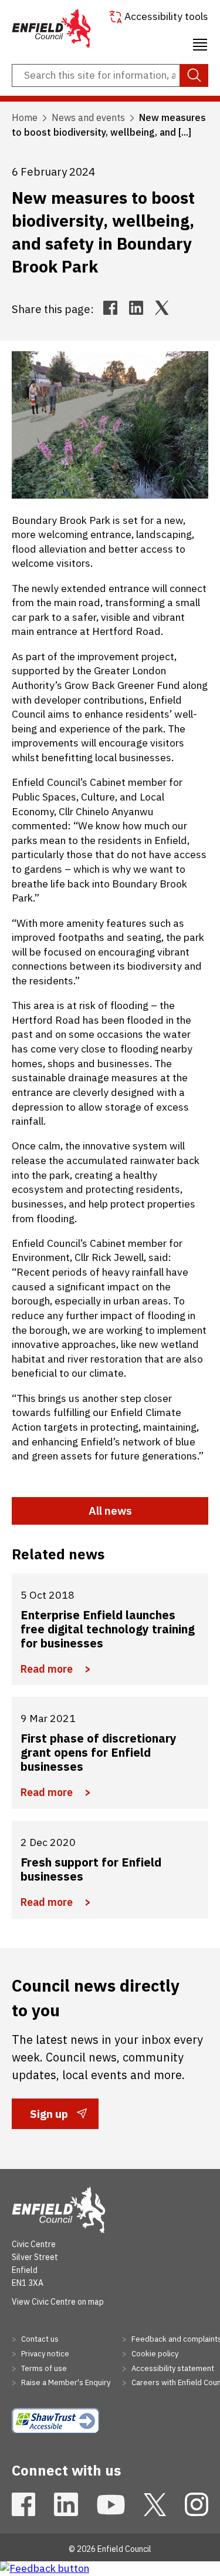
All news (110, 1511)
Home (25, 117)
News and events (88, 117)
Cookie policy (154, 2354)
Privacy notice (44, 2354)
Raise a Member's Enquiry (65, 2382)
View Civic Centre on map (58, 2302)
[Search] (194, 76)
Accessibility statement (172, 2368)
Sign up (49, 2118)
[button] (200, 43)
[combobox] (110, 76)
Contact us (39, 2339)
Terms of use (43, 2368)
